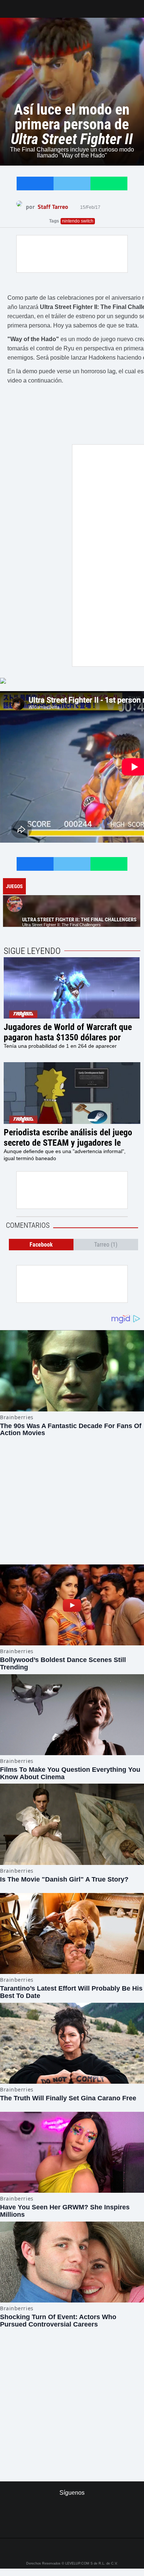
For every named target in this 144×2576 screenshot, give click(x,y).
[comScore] (72, 2391)
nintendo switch (78, 221)
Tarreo (11, 5)
